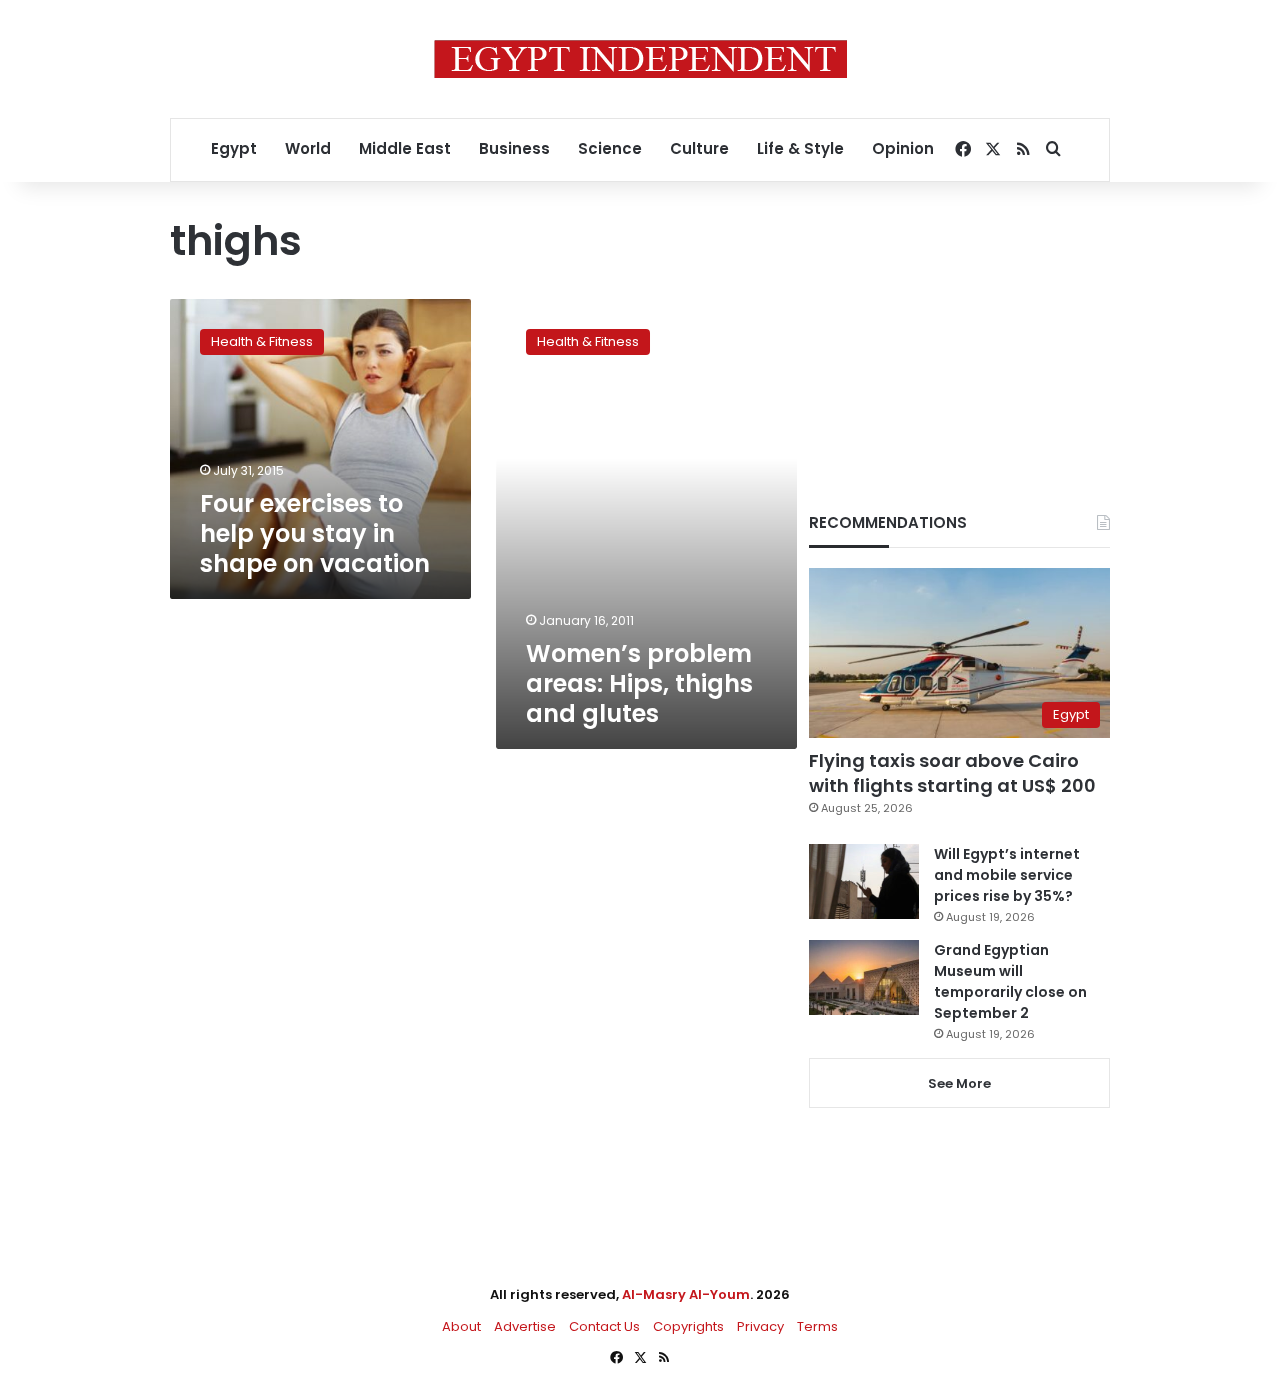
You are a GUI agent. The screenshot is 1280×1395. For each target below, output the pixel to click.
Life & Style (800, 148)
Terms (817, 1326)
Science (610, 148)
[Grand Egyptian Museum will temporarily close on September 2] (864, 977)
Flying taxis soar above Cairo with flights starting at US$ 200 (952, 773)
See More (959, 1083)
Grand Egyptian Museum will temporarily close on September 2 (1010, 981)
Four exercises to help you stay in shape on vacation (315, 533)
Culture (699, 148)
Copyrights (688, 1326)
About (461, 1326)
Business (514, 148)
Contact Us (604, 1326)
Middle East (405, 148)
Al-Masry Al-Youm (686, 1294)
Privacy (760, 1326)
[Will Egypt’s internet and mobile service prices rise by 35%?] (864, 881)
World (308, 148)
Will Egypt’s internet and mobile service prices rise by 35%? (1007, 875)
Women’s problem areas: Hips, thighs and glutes (639, 683)
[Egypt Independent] (640, 59)
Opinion (903, 148)
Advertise (525, 1326)
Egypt (234, 148)
